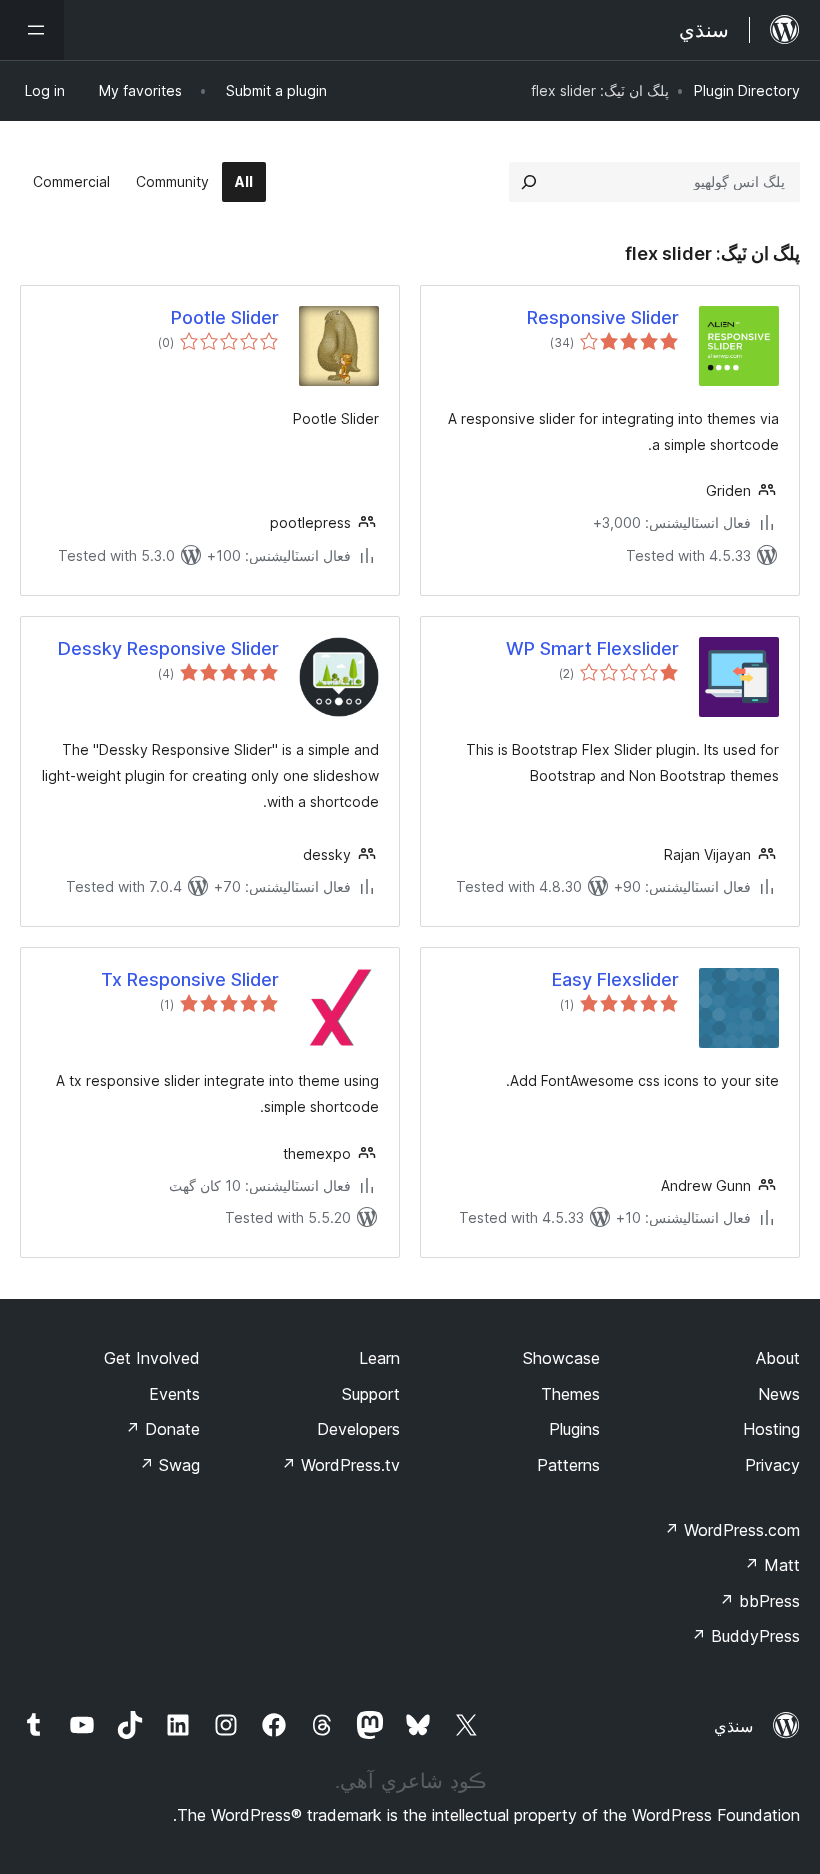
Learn (379, 1358)
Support (371, 1394)
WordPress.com (732, 1530)
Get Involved (152, 1358)
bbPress (759, 1601)
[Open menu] (32, 30)
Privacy (772, 1465)
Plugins (574, 1429)
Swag (169, 1465)
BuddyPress (745, 1636)
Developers (358, 1429)
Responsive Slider (603, 317)
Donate (162, 1429)
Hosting (771, 1429)
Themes (570, 1394)
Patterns (568, 1465)
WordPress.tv (340, 1465)
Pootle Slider (225, 317)
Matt (772, 1565)
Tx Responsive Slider (190, 979)
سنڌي (733, 1726)
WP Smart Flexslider (592, 648)
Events (174, 1394)
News (779, 1394)
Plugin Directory (747, 90)
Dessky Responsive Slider (168, 648)
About (778, 1358)
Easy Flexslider (615, 979)
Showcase (561, 1358)
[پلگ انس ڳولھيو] (529, 182)
